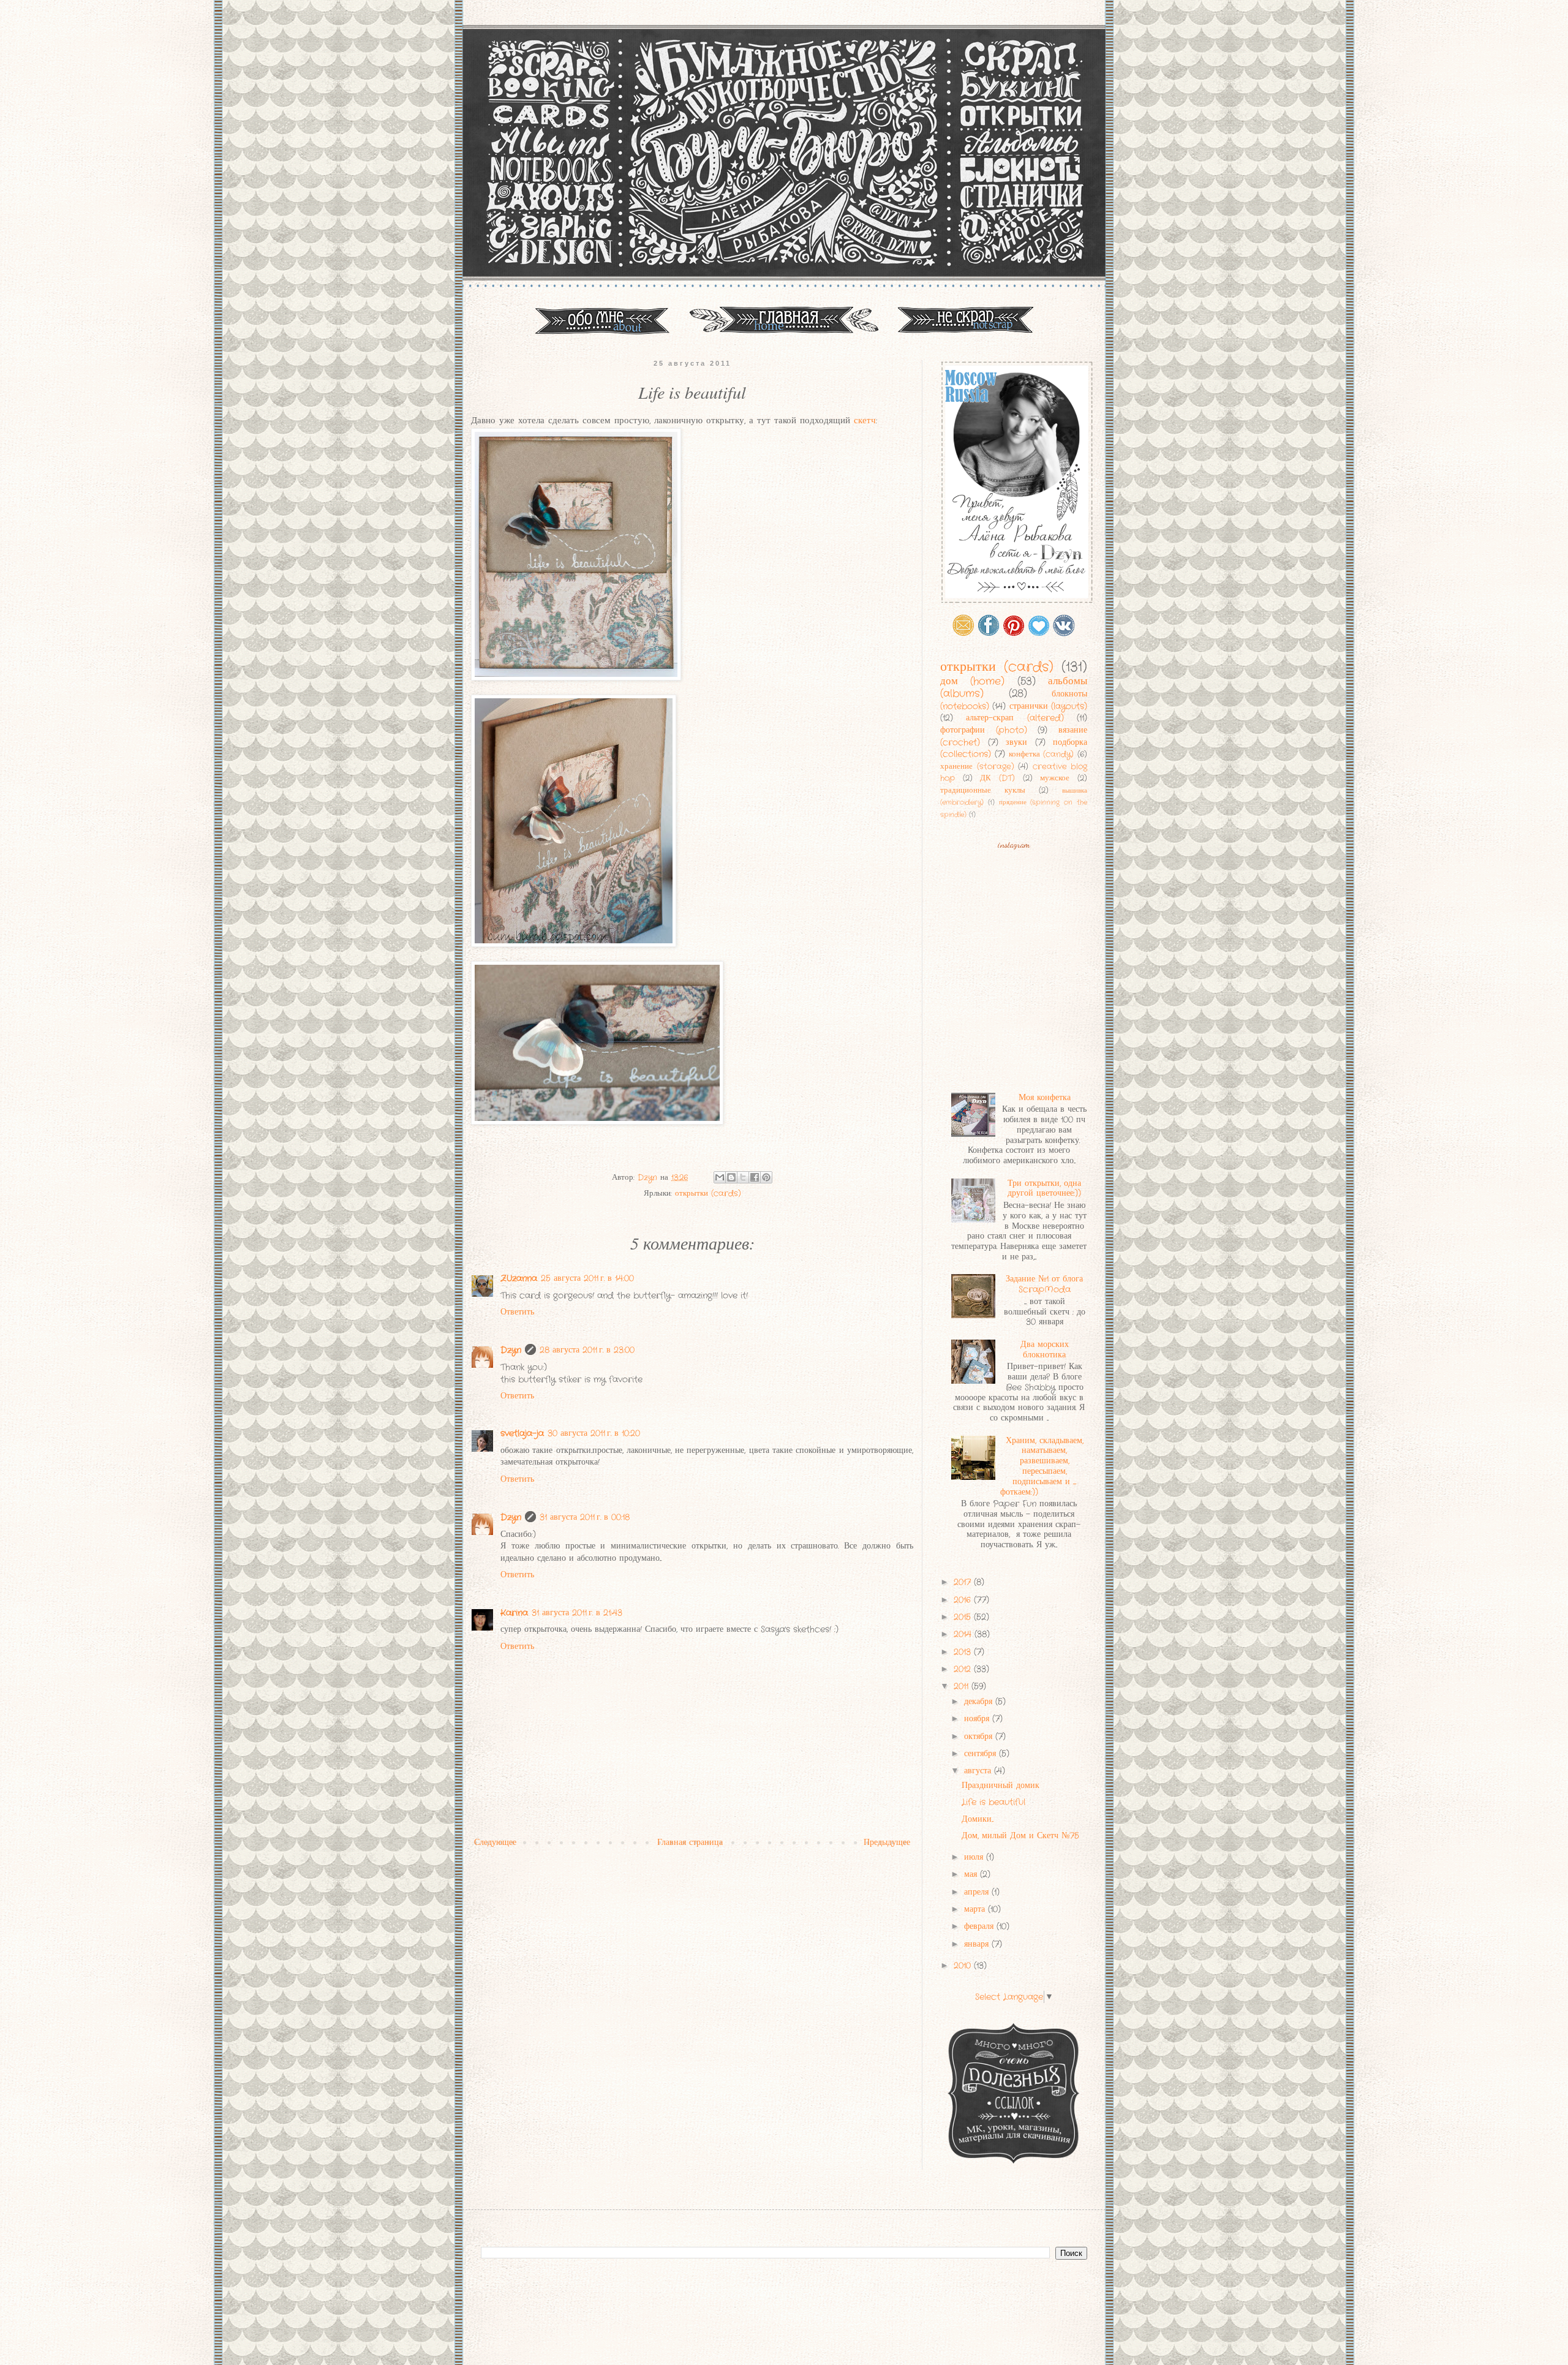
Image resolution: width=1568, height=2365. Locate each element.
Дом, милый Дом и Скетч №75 (1020, 1836)
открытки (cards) (708, 1194)
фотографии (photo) (984, 730)
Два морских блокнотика (1045, 1350)
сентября (982, 1754)
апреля (978, 1892)
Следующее (495, 1843)
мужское (1055, 779)
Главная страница (690, 1843)
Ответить (517, 1312)
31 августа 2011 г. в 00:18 (585, 1517)
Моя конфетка (1045, 1098)
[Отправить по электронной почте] (720, 1177)
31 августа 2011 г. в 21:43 (577, 1613)
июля (975, 1857)
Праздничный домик (1001, 1786)
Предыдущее (887, 1843)
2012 (964, 1669)
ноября (978, 1719)
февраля (980, 1926)
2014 (964, 1634)
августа (979, 1771)
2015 (964, 1617)
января (978, 1944)
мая (972, 1874)
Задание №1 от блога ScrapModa (1044, 1284)
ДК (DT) (997, 779)
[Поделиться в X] (743, 1177)
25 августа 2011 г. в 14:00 (587, 1278)
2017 (964, 1582)
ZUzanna (519, 1278)
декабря (980, 1702)
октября (980, 1737)
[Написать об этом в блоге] (731, 1177)
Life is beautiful (993, 1802)
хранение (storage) (977, 767)
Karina (514, 1613)
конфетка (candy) (1042, 755)
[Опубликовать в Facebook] (755, 1177)
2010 (964, 1966)
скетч (865, 421)
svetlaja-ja (522, 1433)
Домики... (978, 1819)
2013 (964, 1652)
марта (976, 1909)
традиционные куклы (983, 791)
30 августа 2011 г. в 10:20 (594, 1433)
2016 (964, 1600)
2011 (963, 1686)
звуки (1016, 742)
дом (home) (972, 682)
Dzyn (511, 1350)
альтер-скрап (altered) (1015, 718)
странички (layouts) (1048, 706)
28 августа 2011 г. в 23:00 (587, 1350)
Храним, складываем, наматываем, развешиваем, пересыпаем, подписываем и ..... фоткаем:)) (1042, 1466)
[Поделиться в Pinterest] (766, 1177)
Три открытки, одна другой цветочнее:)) (1044, 1189)
